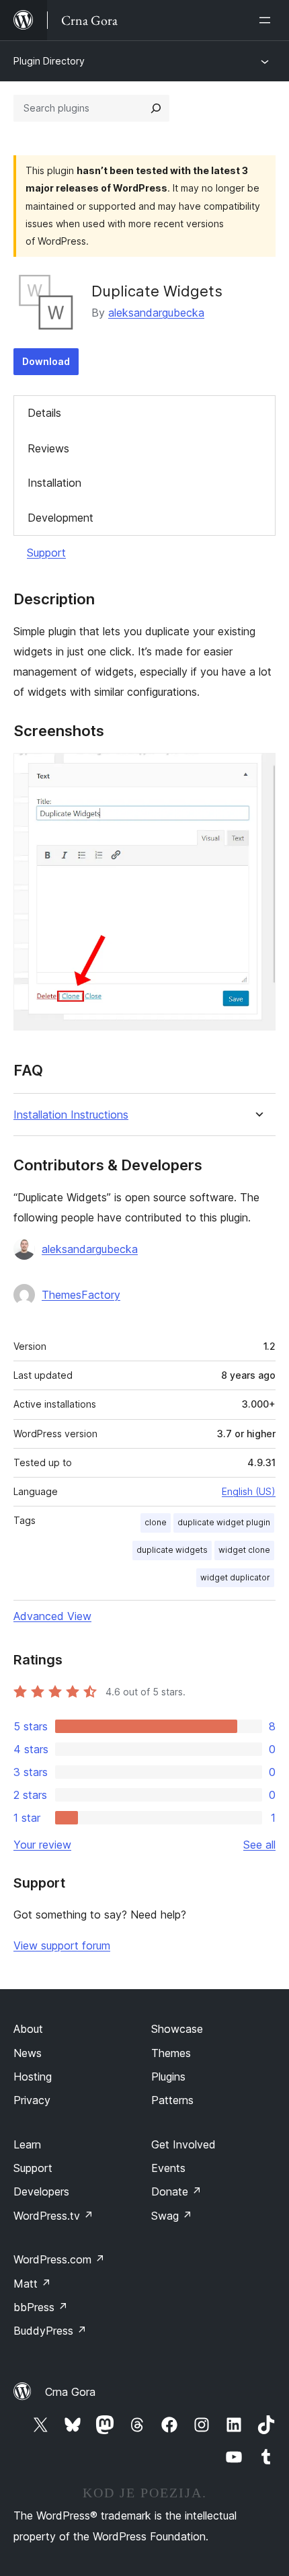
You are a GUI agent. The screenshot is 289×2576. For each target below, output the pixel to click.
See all (259, 1845)
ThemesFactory (81, 1295)
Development (60, 518)
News (28, 2053)
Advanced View (52, 1616)
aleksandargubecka (156, 313)
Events (168, 2168)
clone (156, 1522)
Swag (172, 2216)
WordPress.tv (53, 2216)
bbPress (41, 2307)
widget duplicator (235, 1577)
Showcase (177, 2029)
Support (46, 553)
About (28, 2029)
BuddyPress (50, 2331)
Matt (32, 2284)
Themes (171, 2053)
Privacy (32, 2100)
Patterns (172, 2100)
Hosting (33, 2077)
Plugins (168, 2077)
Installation (54, 483)
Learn (27, 2144)
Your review (42, 1845)
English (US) (249, 1491)
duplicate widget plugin (224, 1522)
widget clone (244, 1550)
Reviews (48, 448)
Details (44, 413)
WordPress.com (59, 2259)
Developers (41, 2191)
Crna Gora (70, 2392)
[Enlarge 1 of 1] (257, 771)
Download (46, 361)
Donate (176, 2191)
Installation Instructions (71, 1115)
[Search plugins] (156, 108)
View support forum (62, 1945)
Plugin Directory (49, 61)
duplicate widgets (172, 1550)
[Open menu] (267, 20)
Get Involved (183, 2144)
